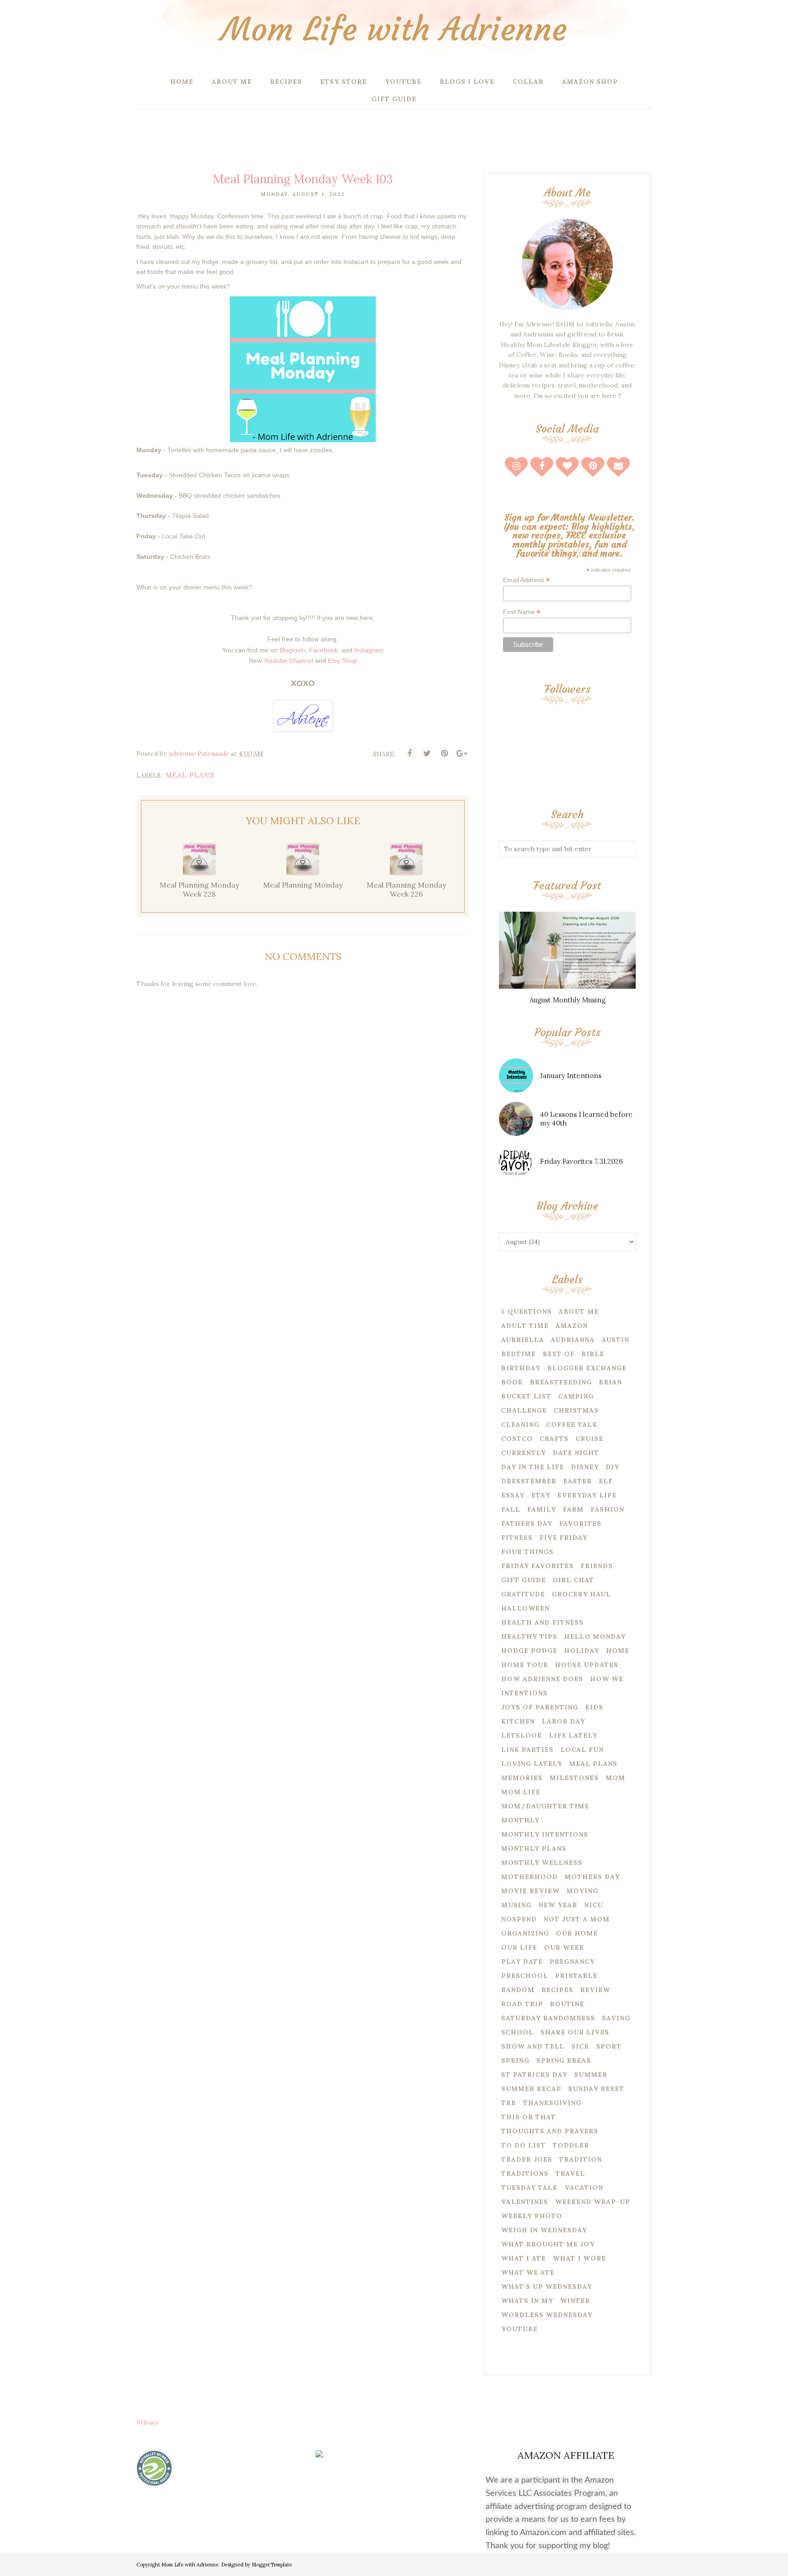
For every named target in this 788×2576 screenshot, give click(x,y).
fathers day (527, 1523)
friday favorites (537, 1566)
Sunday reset (596, 2089)
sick (580, 2046)
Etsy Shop (342, 661)
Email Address (526, 580)
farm (573, 1509)
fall (511, 1509)
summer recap (531, 2089)
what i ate (524, 2258)
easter (578, 1481)
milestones (574, 1778)
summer (591, 2075)
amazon (572, 1326)
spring (515, 2060)
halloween (525, 1608)
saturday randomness (548, 2018)
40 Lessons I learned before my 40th (586, 1119)
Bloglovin (293, 650)
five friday (563, 1538)
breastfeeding (561, 1382)
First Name (522, 612)
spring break (564, 2060)
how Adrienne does (542, 1679)
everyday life (587, 1495)
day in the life (533, 1467)
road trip (522, 2004)
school (517, 2032)
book (512, 1382)
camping (576, 1396)
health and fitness (542, 1622)
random (518, 1990)
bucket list (526, 1396)
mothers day (592, 1877)
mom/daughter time (545, 1806)
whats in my (527, 2301)
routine (567, 2004)
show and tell (533, 2046)
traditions (525, 2173)
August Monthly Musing (568, 1000)
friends (597, 1566)
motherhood (529, 1877)
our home (577, 1933)
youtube (519, 2329)
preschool (525, 1976)
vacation (584, 2188)
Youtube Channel (288, 661)
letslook (522, 1735)
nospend (519, 1919)
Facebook (324, 650)
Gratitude (523, 1594)
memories (522, 1778)
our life (519, 1947)
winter (575, 2301)
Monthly (520, 1820)
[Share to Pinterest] (444, 754)
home (618, 1651)
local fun (582, 1750)
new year (558, 1905)
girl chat (573, 1580)
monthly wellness (542, 1863)
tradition (581, 2159)
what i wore (579, 2258)
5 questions (526, 1311)
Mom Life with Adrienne (394, 29)
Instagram (369, 650)
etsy (541, 1495)
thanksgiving (552, 2103)
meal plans (190, 775)
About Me (579, 1311)
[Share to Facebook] (410, 754)
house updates (587, 1665)
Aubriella (523, 1340)
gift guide (524, 1580)
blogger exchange (587, 1368)
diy (612, 1467)
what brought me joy (548, 2244)
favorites (580, 1523)
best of (559, 1354)
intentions (524, 1693)
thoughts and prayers (550, 2131)
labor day (563, 1721)
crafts (554, 1439)
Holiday (582, 1651)
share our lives (575, 2032)
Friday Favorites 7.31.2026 (581, 1161)
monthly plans (534, 1848)
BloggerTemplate (272, 2565)
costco (517, 1439)
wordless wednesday (547, 2315)
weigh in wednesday (544, 2230)
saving (616, 2018)
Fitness (517, 1538)
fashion (607, 1509)
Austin (615, 1340)
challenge (524, 1410)
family (542, 1509)
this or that (529, 2117)
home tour (525, 1665)
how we (607, 1679)
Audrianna (573, 1340)
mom (615, 1778)
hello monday (595, 1636)
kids (594, 1707)
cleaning (520, 1425)
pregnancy (572, 1962)
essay (513, 1495)
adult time (525, 1326)
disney (585, 1467)
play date (522, 1962)
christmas (576, 1410)
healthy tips (529, 1636)
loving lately (532, 1764)
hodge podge (529, 1651)
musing (516, 1905)
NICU (594, 1905)
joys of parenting (540, 1707)
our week (564, 1947)
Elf (606, 1481)
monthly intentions (545, 1834)
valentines (525, 2202)
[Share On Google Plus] (461, 754)
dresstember (529, 1481)
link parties (527, 1750)
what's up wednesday (547, 2287)
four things (527, 1552)
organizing (525, 1933)
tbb (509, 2103)
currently (524, 1453)
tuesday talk (529, 2188)
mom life (521, 1792)
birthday (521, 1368)
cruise (589, 1439)
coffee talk (572, 1425)
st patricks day (534, 2075)
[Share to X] (427, 754)
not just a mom (577, 1919)
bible (593, 1354)
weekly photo (532, 2216)
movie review (530, 1891)
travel (570, 2173)
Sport (609, 2046)
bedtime (518, 1354)
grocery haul (581, 1594)
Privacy (147, 2422)
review (595, 1990)
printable (576, 1976)
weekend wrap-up (593, 2202)
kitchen (518, 1721)
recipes (557, 1990)
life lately (573, 1735)
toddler (571, 2145)
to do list (524, 2145)
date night (576, 1453)
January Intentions (571, 1076)
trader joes (527, 2159)
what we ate (528, 2272)
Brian (610, 1382)
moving (582, 1891)
